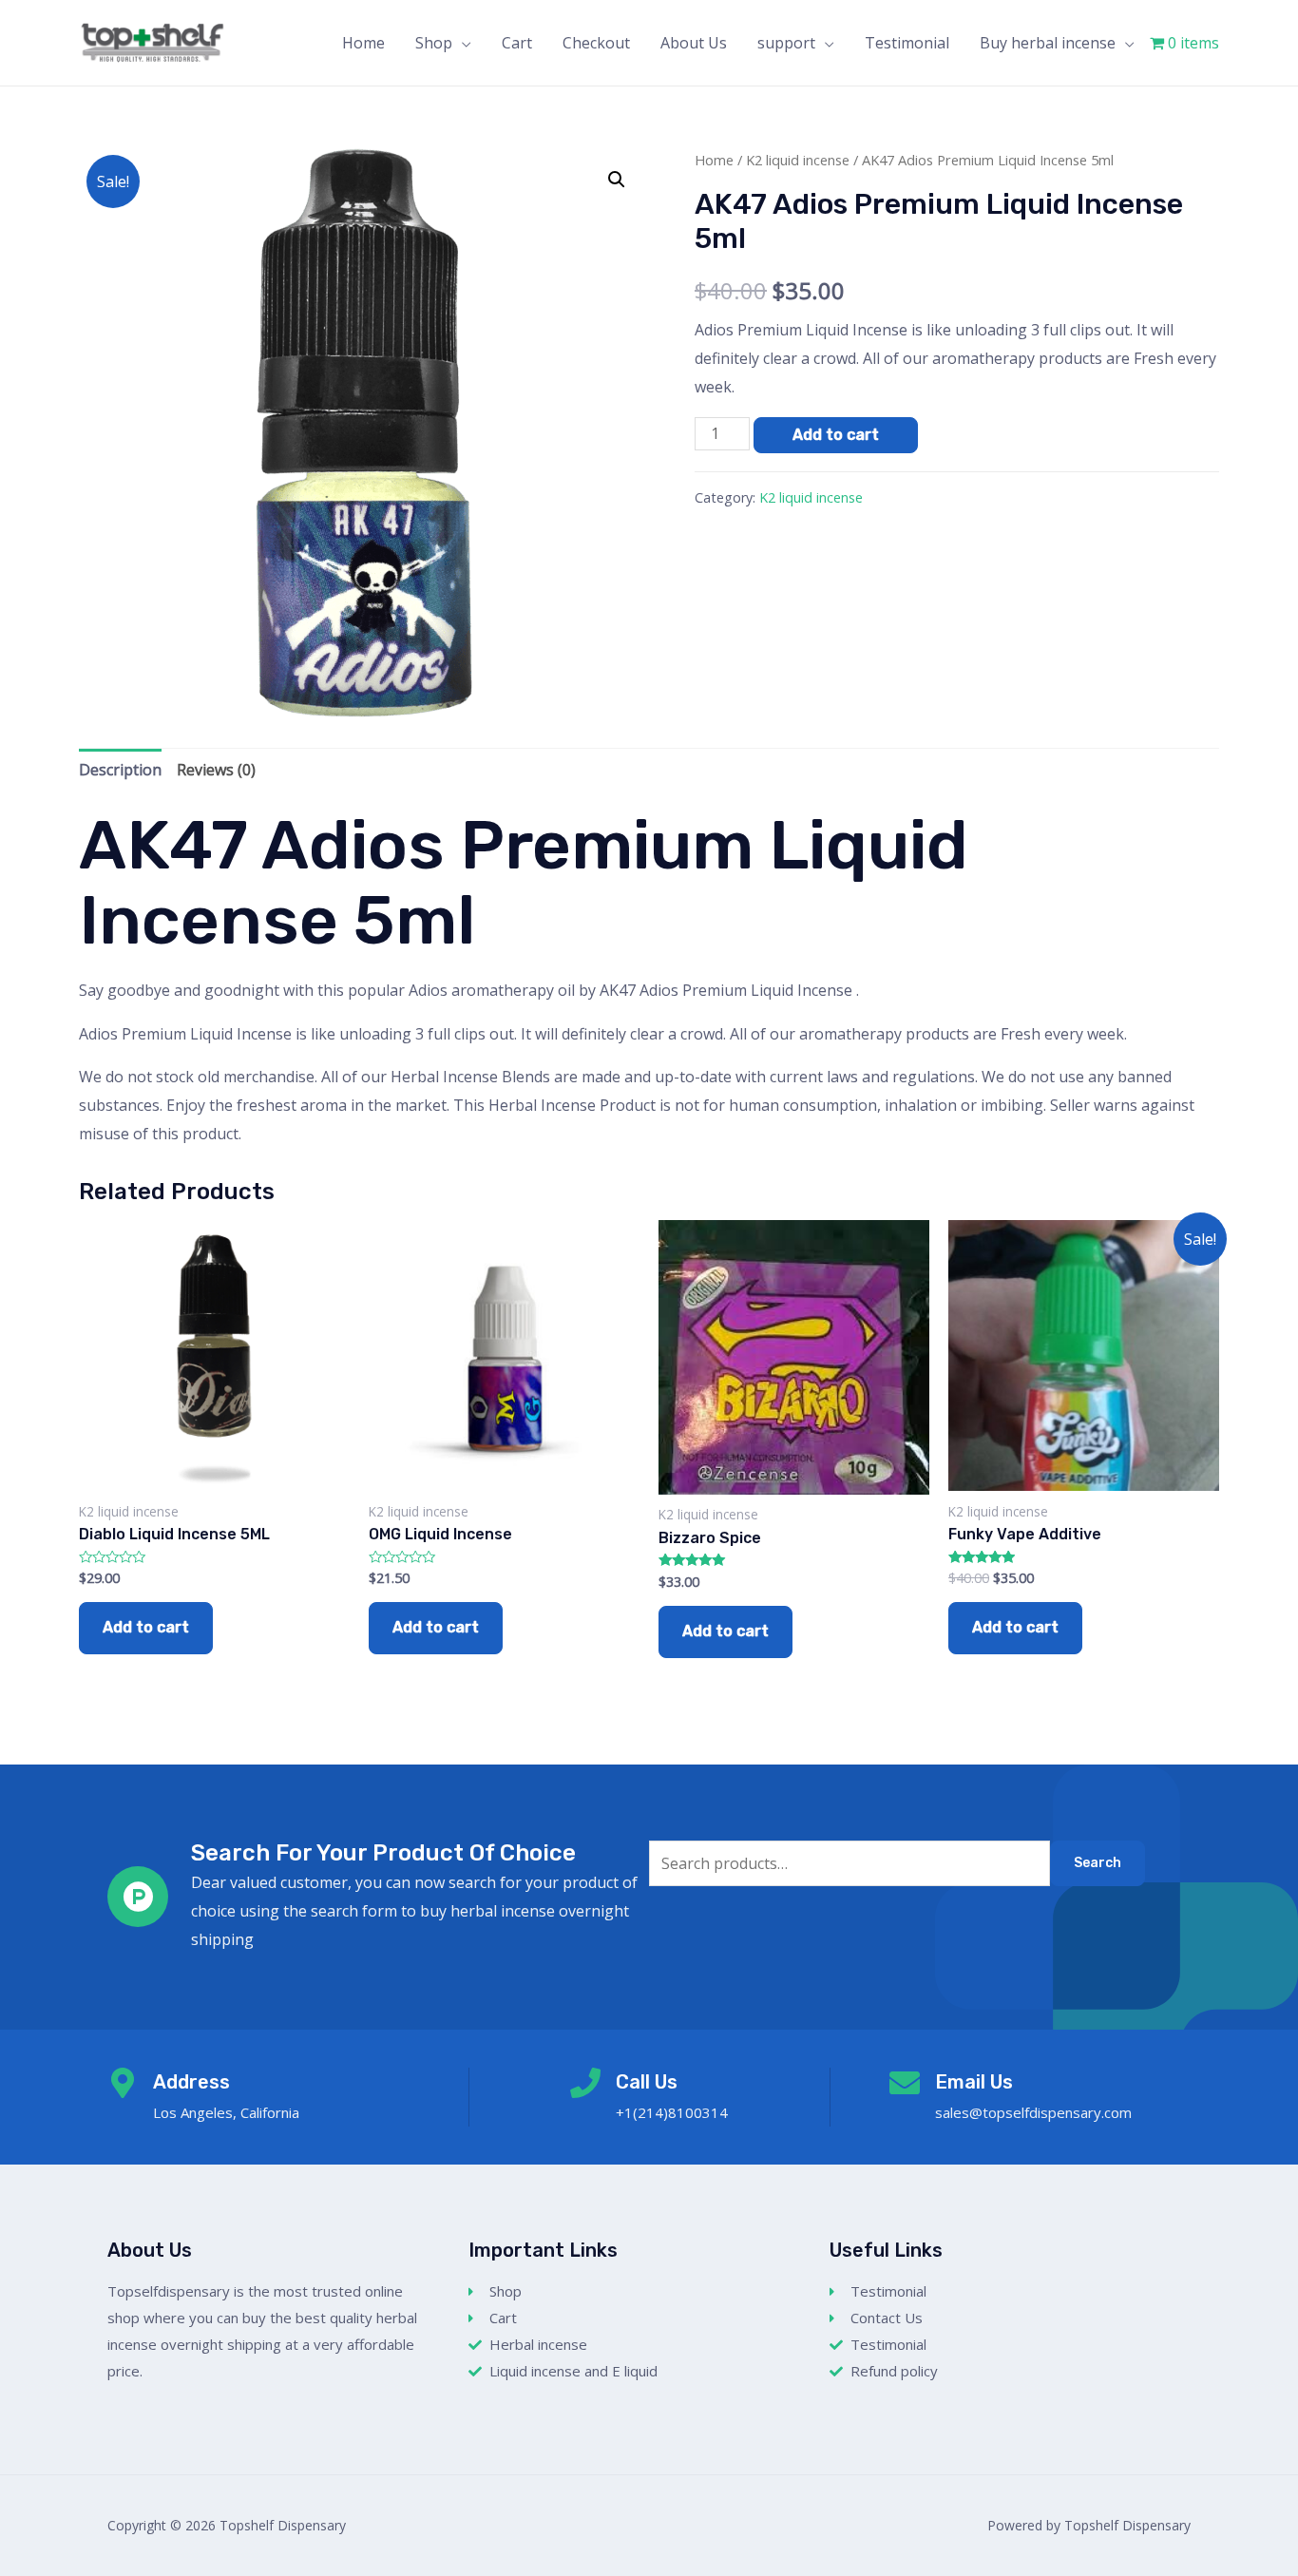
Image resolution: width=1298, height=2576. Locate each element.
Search (1098, 1863)
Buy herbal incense (1048, 43)
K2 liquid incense (798, 160)
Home (363, 43)
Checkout (596, 43)
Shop (434, 43)
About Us (694, 43)
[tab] (120, 771)
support (786, 43)
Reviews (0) (216, 770)
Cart (517, 43)
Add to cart (836, 435)
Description (120, 770)
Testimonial (907, 43)
